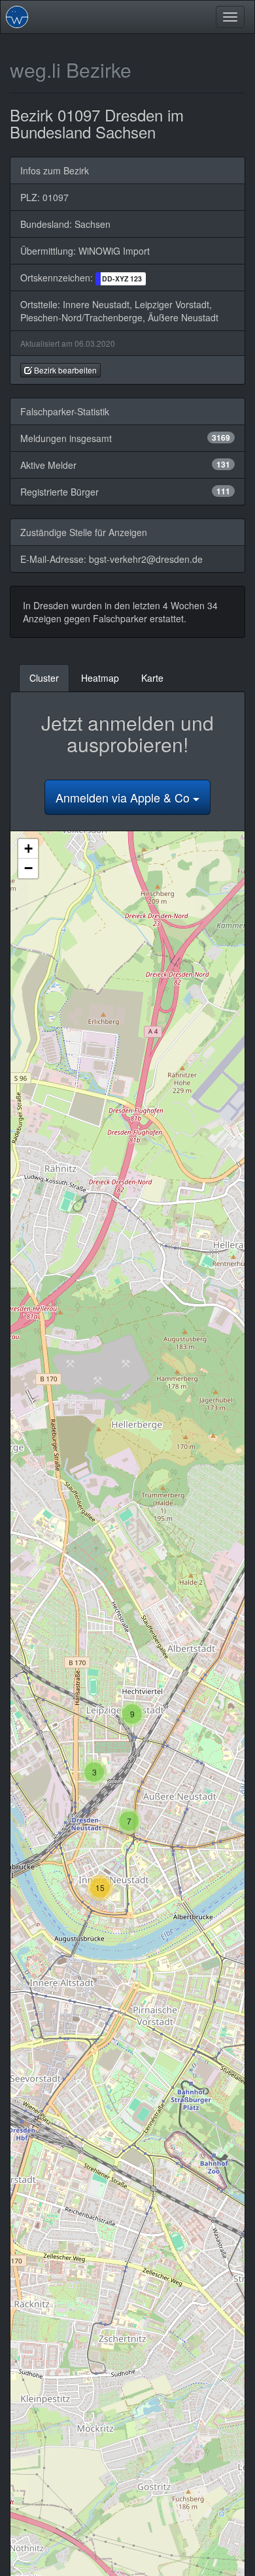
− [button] (28, 868)
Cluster (44, 678)
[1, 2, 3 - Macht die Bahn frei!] (17, 17)
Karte (152, 678)
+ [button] (28, 849)
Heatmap (100, 678)
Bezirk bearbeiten (64, 370)
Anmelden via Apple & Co (124, 797)
